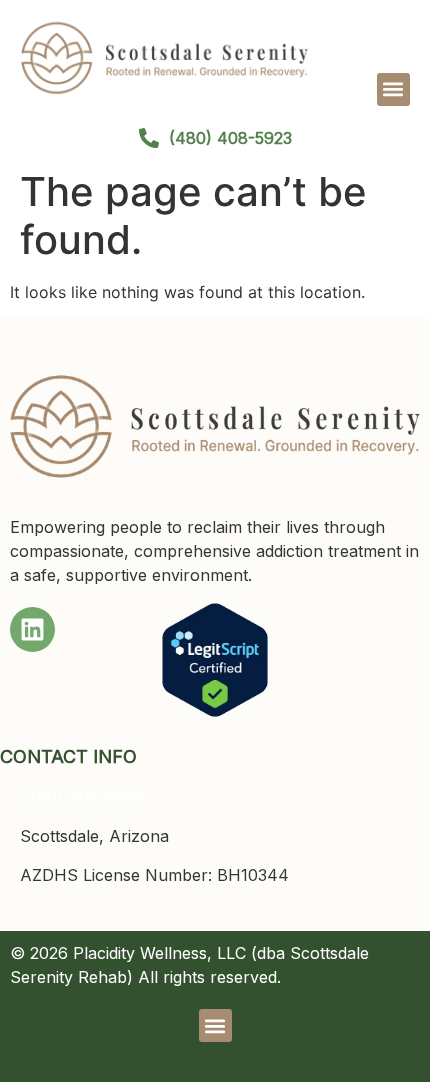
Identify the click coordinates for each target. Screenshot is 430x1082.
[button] (393, 89)
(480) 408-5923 (81, 798)
